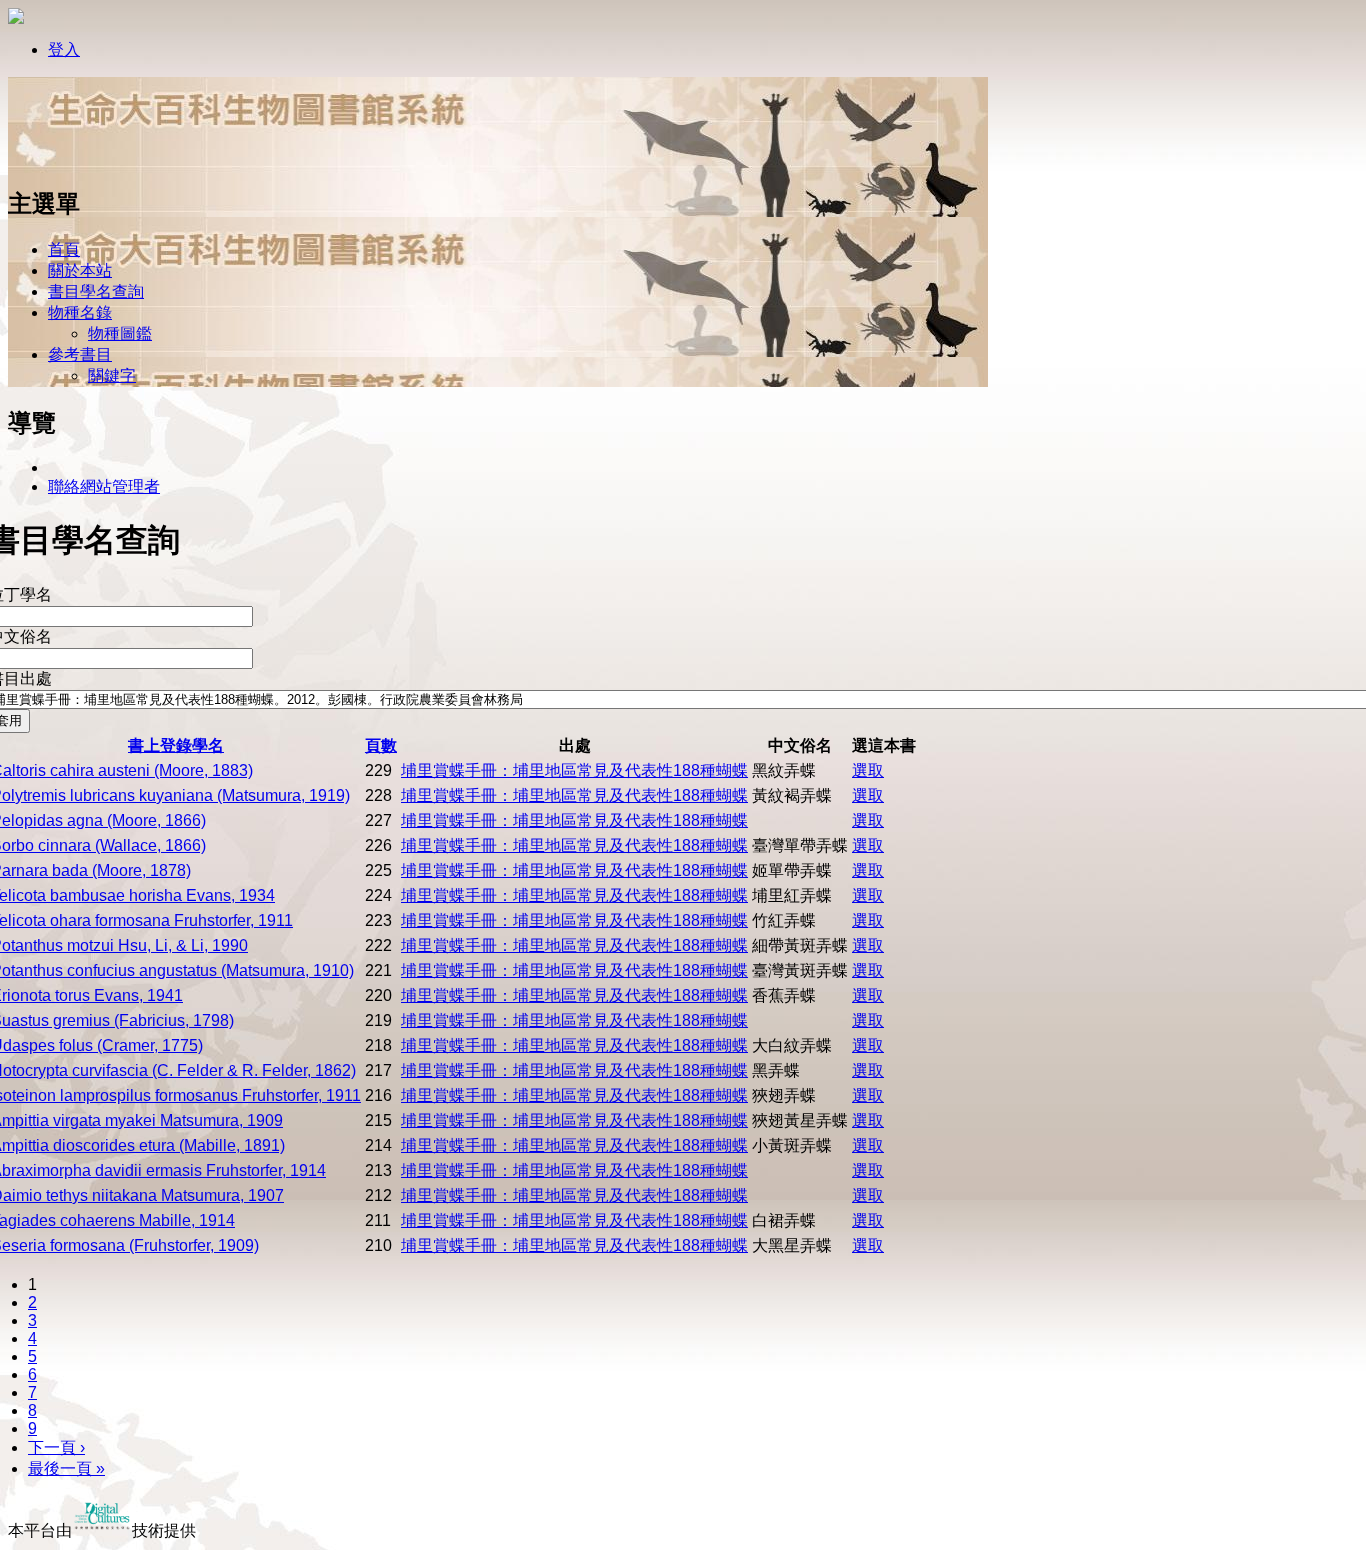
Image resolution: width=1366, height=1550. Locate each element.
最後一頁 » (66, 1468)
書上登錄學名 (176, 745)
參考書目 (80, 354)
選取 (868, 770)
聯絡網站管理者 (104, 486)
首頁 (64, 249)
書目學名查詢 (96, 291)
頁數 (381, 745)
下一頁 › (56, 1447)
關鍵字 (112, 375)
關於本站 (80, 270)
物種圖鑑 (120, 333)
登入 (64, 49)
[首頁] (73, 162)
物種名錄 (80, 312)
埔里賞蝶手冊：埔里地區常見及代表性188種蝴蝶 (574, 770)
